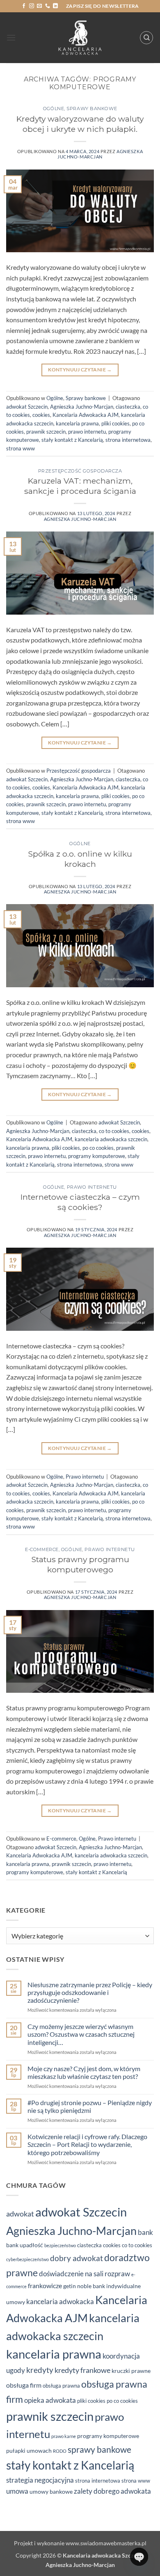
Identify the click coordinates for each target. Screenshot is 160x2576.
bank (145, 2232)
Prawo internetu (92, 1187)
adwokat (20, 2214)
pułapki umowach (29, 2450)
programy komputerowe (97, 1156)
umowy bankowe (51, 2491)
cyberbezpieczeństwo (27, 2259)
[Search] (146, 38)
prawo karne (64, 2436)
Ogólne (54, 109)
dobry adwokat (77, 2258)
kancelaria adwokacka (60, 2301)
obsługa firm (24, 2385)
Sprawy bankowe (92, 109)
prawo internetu (87, 432)
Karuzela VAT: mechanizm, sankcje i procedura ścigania (80, 486)
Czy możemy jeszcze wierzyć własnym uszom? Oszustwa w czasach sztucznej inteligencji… (81, 2034)
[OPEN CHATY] (139, 2557)
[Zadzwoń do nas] (48, 6)
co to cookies (114, 1131)
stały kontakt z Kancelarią (72, 440)
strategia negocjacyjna (40, 2480)
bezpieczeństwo (60, 2245)
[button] (11, 37)
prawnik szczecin (46, 432)
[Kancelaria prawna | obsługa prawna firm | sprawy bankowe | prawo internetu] (80, 38)
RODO (60, 2451)
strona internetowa (128, 440)
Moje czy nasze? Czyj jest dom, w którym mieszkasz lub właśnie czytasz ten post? (84, 2072)
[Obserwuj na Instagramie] (32, 6)
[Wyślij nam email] (39, 6)
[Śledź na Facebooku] (24, 6)
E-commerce (42, 1549)
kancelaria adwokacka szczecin (111, 1139)
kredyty (40, 2370)
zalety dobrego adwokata (112, 2491)
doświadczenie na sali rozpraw (85, 2274)
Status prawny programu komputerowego (80, 1564)
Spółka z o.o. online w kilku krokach (80, 859)
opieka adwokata (50, 2400)
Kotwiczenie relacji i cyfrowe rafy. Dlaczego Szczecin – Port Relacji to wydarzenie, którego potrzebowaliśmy (87, 2144)
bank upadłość (25, 2245)
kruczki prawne (131, 2371)
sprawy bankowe (99, 2449)
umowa (17, 2491)
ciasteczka (128, 407)
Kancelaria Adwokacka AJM (86, 415)
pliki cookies (115, 423)
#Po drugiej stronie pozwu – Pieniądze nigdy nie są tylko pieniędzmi (90, 2106)
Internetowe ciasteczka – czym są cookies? (80, 1202)
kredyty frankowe (82, 2370)
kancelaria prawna (77, 423)
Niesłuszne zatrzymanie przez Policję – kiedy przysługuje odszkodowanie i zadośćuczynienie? (90, 1992)
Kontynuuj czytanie (80, 370)
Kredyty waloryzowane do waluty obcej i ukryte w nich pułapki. (80, 124)
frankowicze (45, 2285)
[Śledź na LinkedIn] (55, 6)
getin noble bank (84, 2286)
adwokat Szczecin (27, 407)
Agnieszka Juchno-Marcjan (100, 154)
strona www (21, 448)
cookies (41, 415)
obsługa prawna (61, 2386)
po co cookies (98, 1148)
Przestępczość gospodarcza (80, 471)
